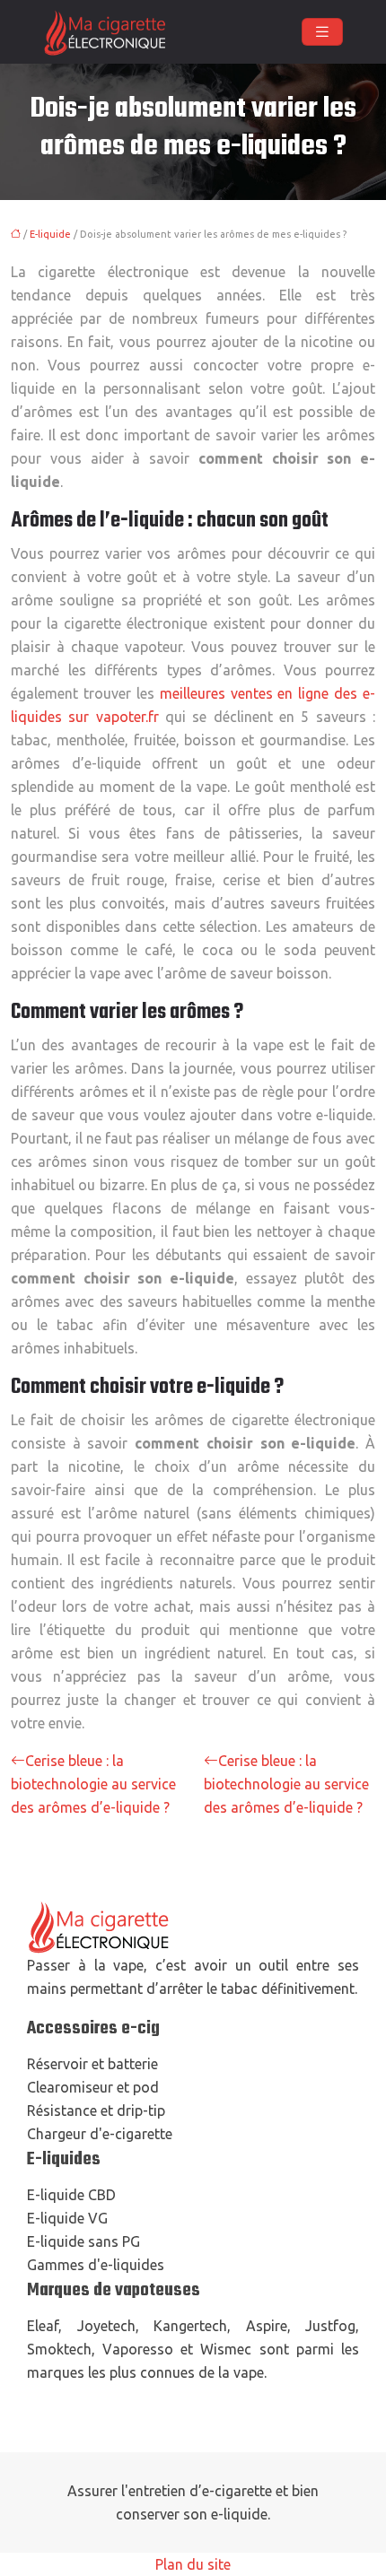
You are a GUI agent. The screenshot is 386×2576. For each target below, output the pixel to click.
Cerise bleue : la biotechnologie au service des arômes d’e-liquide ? (93, 1784)
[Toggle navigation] (322, 32)
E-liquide (50, 234)
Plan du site (193, 2564)
